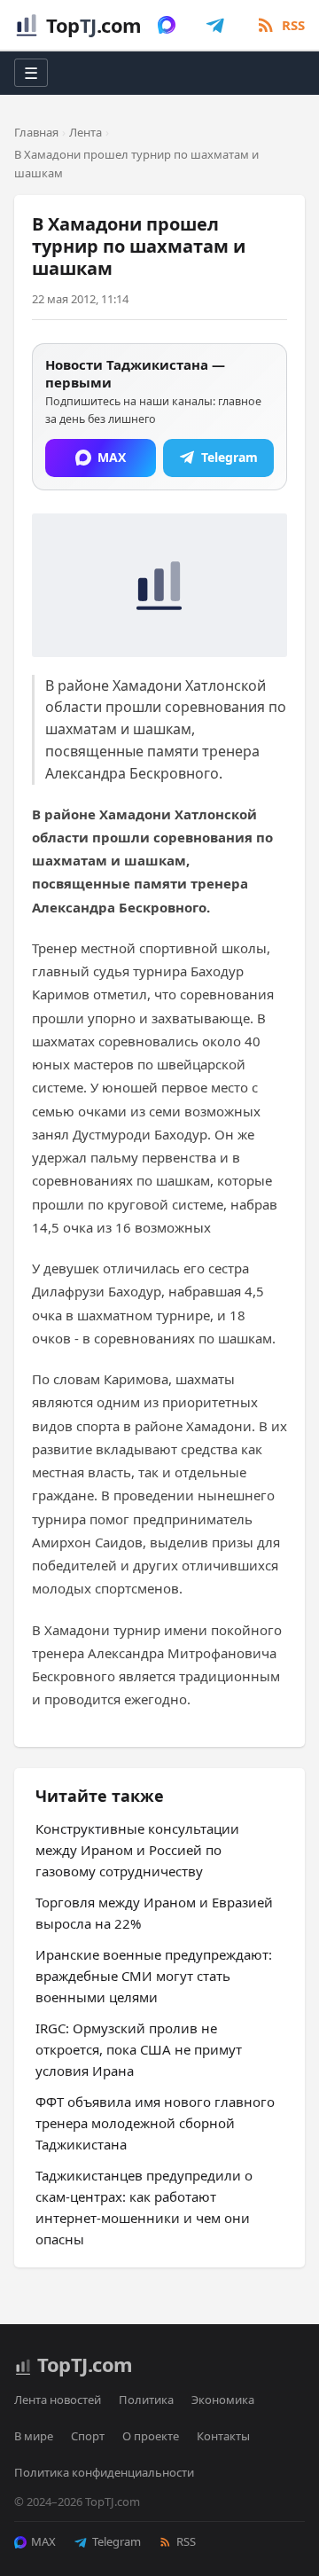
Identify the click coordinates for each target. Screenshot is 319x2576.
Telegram (117, 2541)
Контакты (223, 2436)
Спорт (88, 2436)
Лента (86, 132)
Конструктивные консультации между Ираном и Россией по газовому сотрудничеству (137, 1850)
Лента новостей (58, 2400)
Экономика (223, 2400)
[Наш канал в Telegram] (215, 25)
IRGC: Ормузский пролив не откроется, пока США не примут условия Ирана (139, 2049)
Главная (36, 132)
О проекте (151, 2436)
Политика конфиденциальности (104, 2472)
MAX (43, 2541)
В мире (34, 2436)
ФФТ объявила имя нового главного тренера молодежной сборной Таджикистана (155, 2123)
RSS (186, 2541)
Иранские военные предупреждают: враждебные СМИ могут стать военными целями (154, 1976)
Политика (146, 2400)
